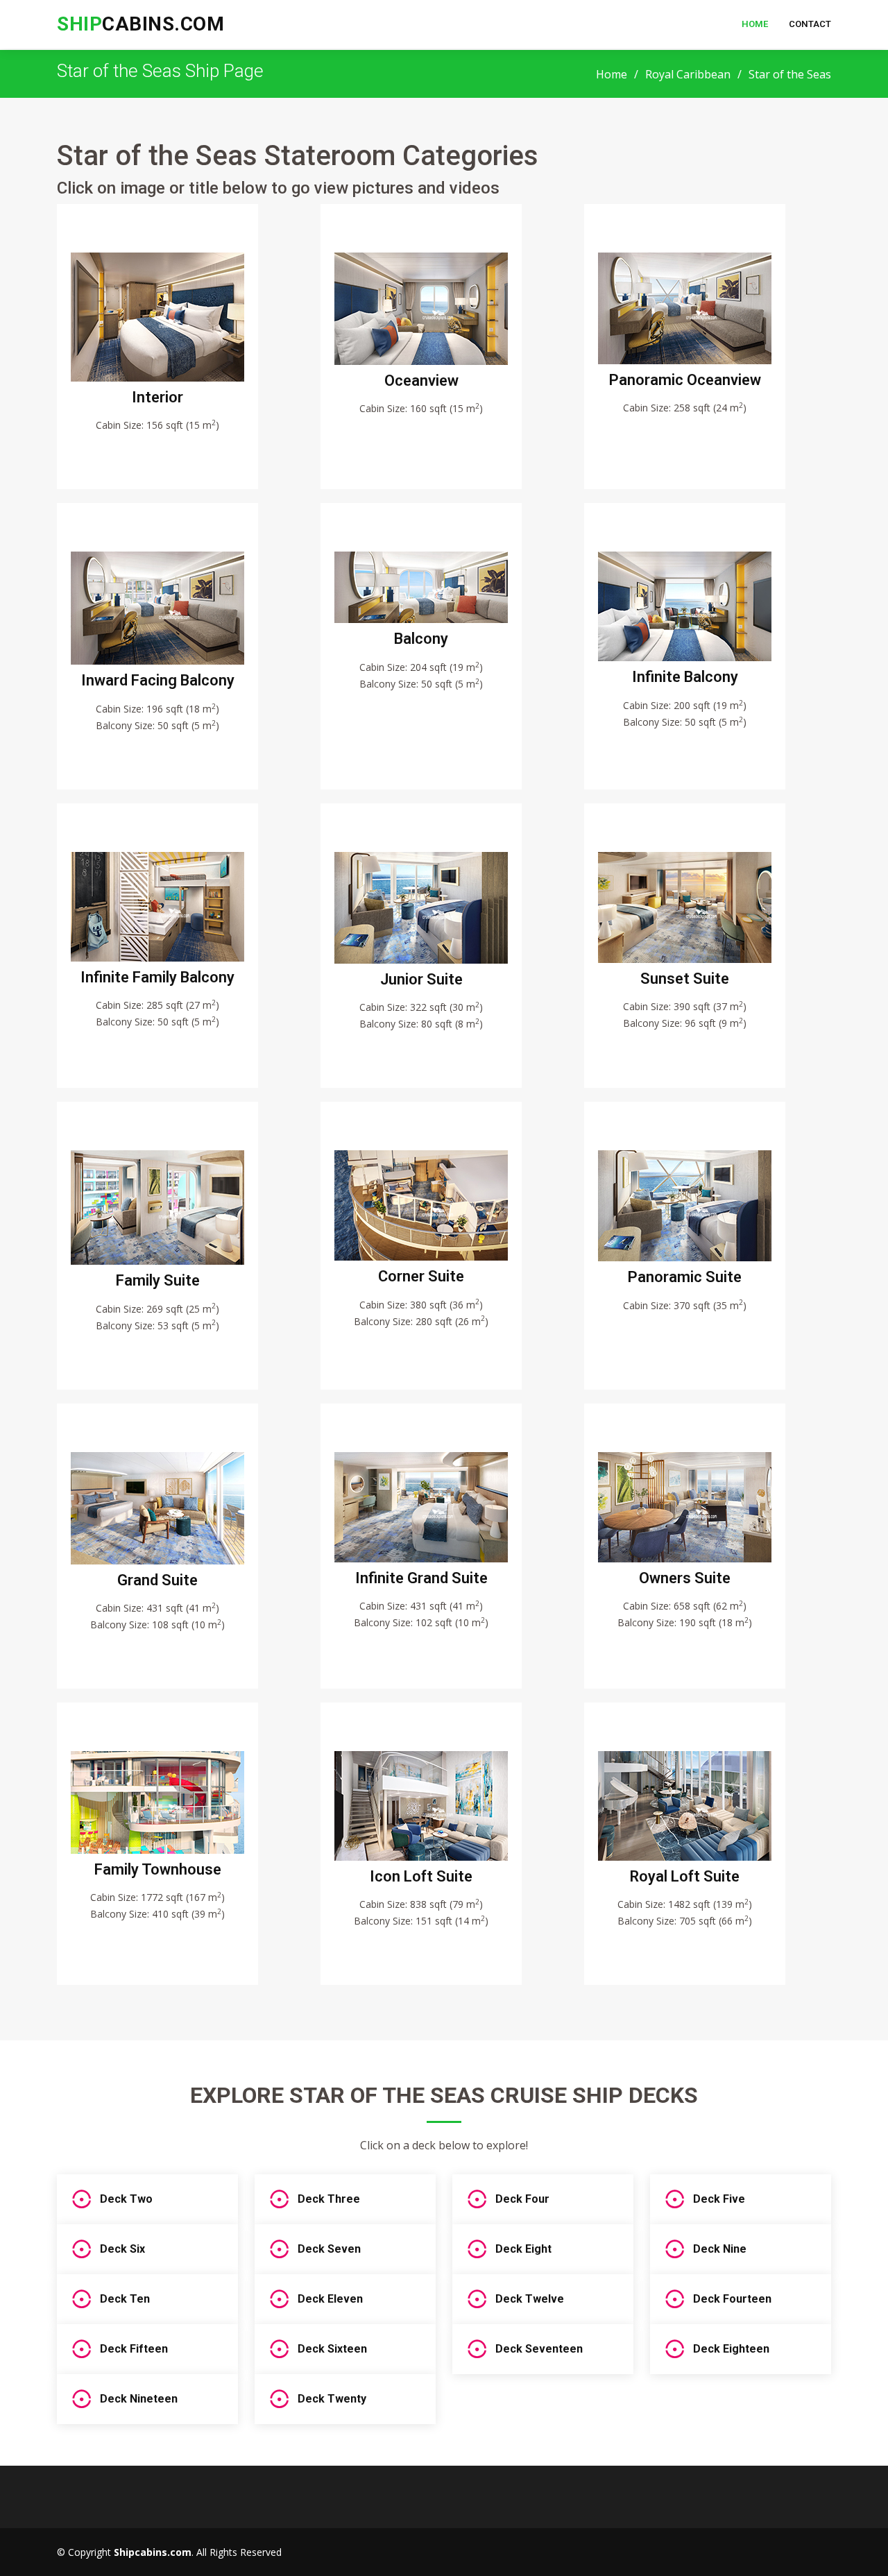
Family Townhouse (158, 1869)
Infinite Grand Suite (421, 1578)
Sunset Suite (685, 979)
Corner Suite (421, 1276)
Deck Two (126, 2199)
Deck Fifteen (134, 2349)
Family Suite (158, 1280)
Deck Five (719, 2199)
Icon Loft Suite (421, 1876)
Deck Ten (125, 2299)
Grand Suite (157, 1580)
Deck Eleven (330, 2299)
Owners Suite (685, 1578)
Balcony (421, 639)
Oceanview (421, 381)
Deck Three (329, 2199)
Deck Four (522, 2199)
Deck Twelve (530, 2299)
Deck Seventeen (539, 2349)
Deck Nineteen (139, 2399)
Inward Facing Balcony (158, 680)
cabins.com (140, 24)
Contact (810, 24)
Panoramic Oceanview (685, 380)
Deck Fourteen (732, 2299)
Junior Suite (421, 979)
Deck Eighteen (731, 2349)
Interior (157, 397)
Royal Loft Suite (685, 1876)
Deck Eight (523, 2249)
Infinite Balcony (685, 677)
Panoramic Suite (685, 1277)
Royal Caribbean (688, 74)
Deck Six (122, 2249)
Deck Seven (329, 2249)
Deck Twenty (332, 2399)
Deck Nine (720, 2249)
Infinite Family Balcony (157, 977)
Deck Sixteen (332, 2349)
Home (755, 24)
